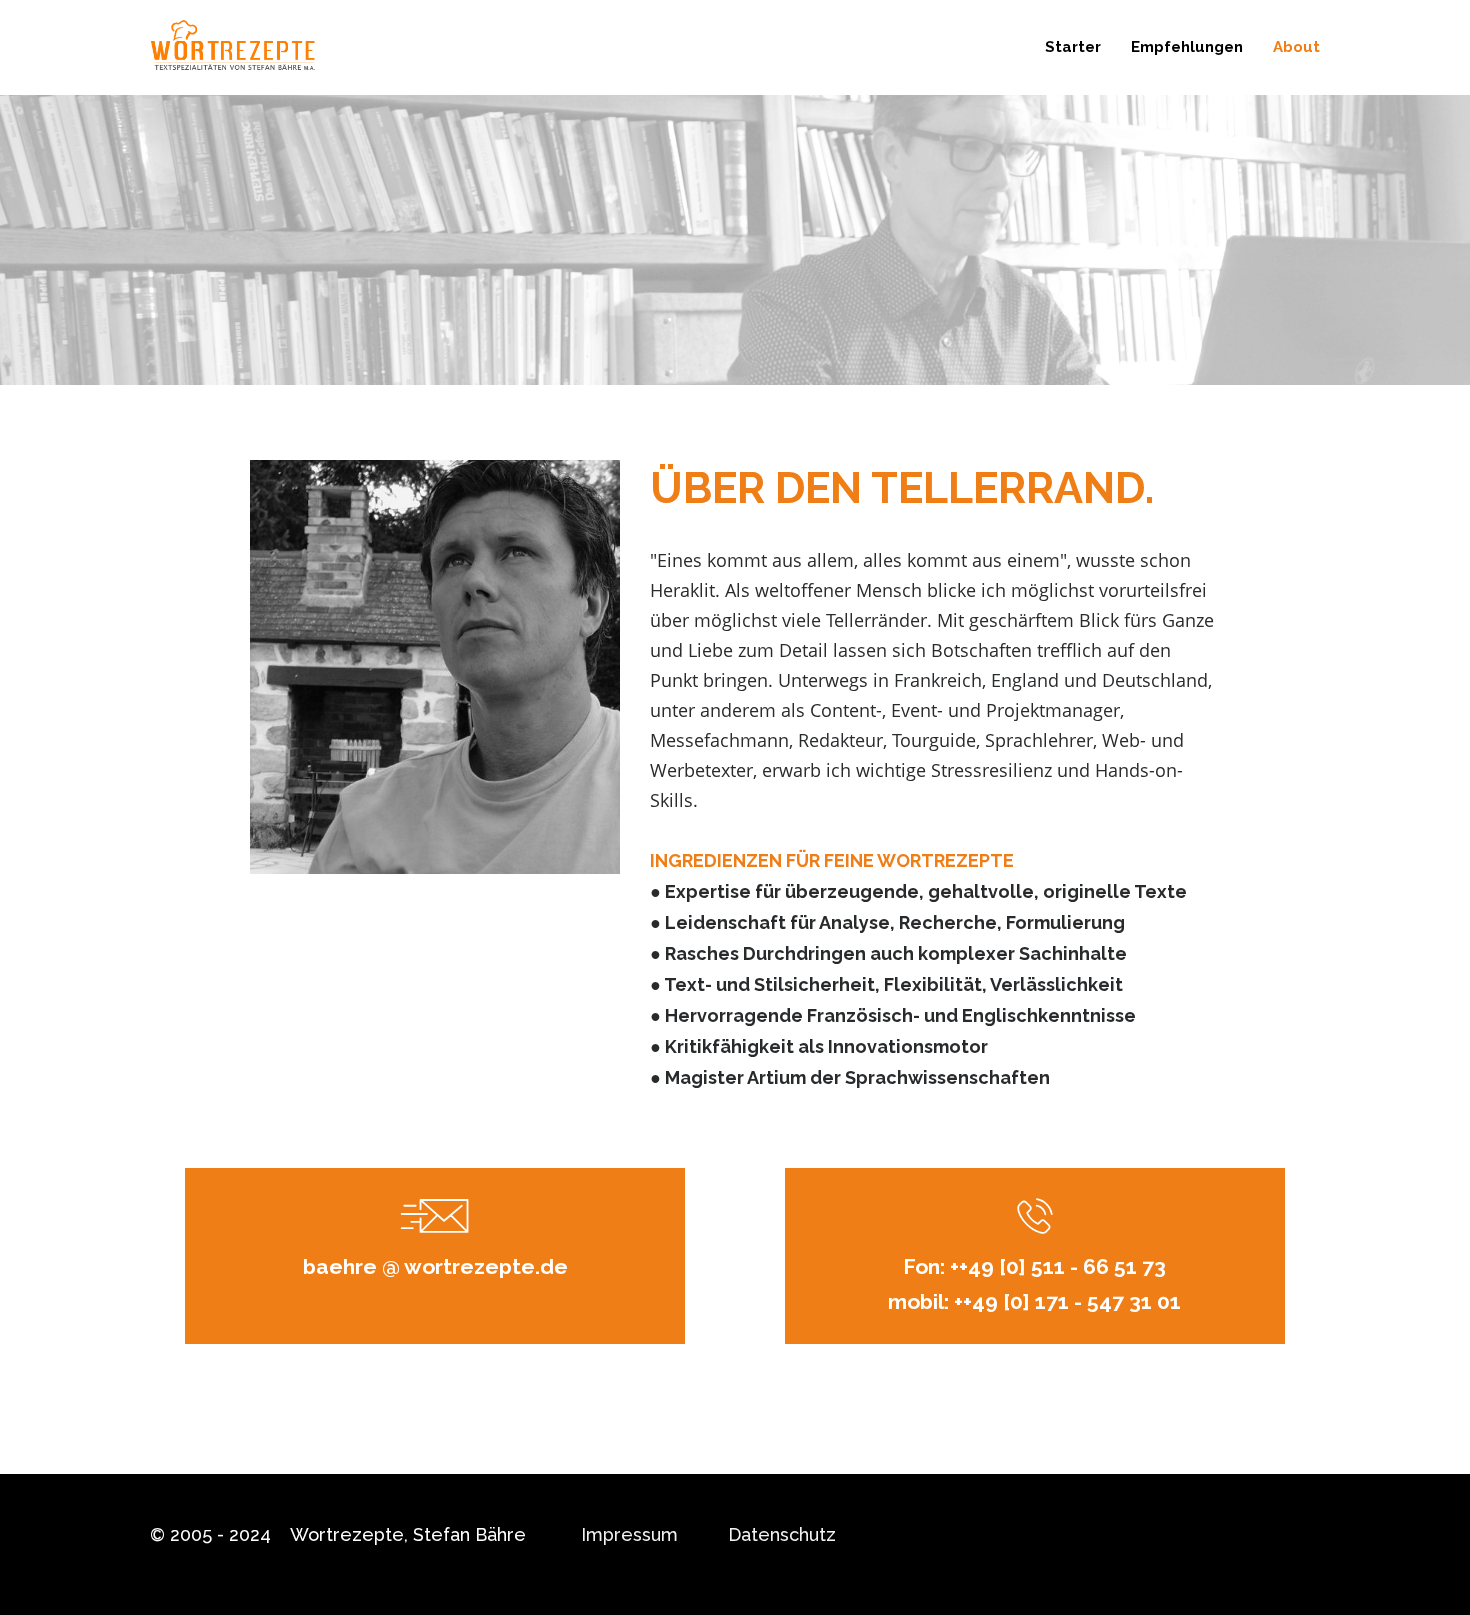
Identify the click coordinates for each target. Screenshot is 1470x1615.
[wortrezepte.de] (232, 47)
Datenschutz (782, 1534)
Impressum (629, 1534)
